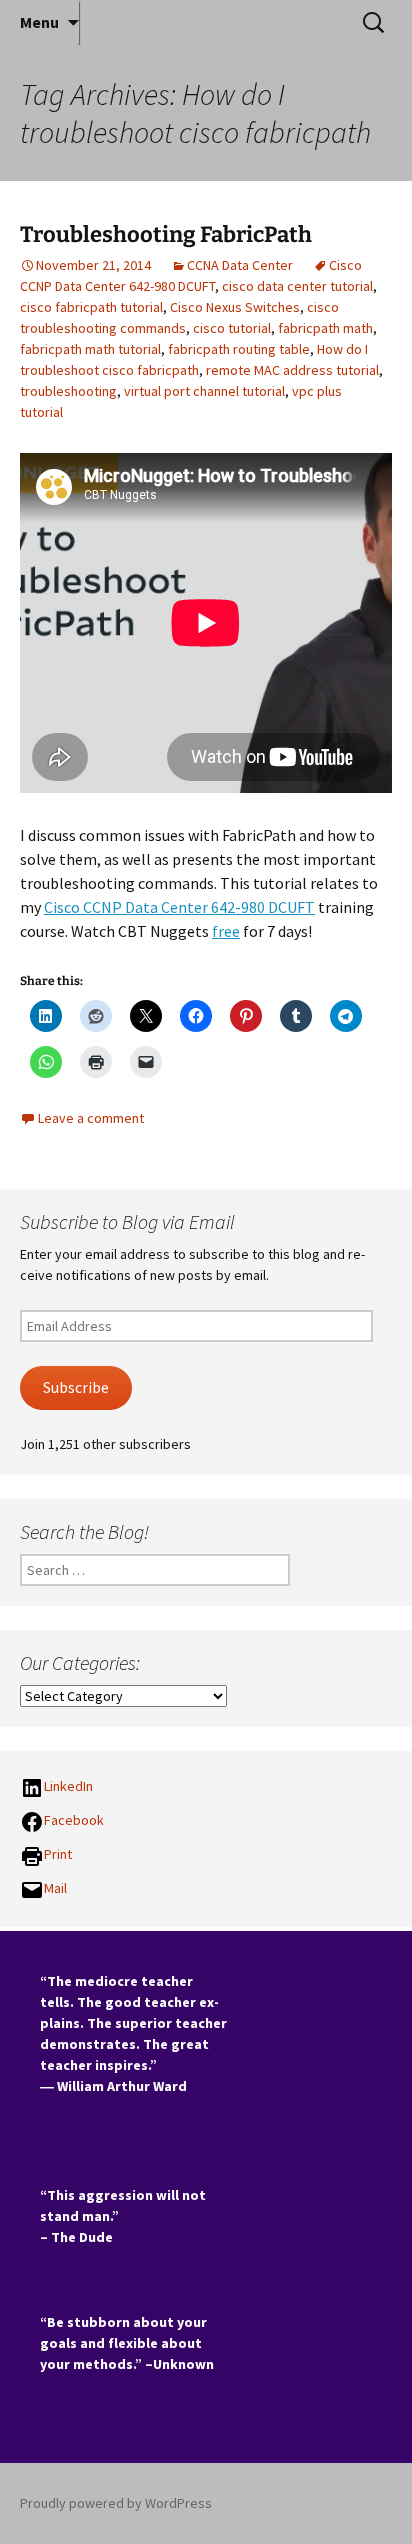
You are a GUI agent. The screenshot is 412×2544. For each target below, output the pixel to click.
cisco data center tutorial (297, 286)
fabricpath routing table (239, 349)
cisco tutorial (232, 328)
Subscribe (76, 1387)
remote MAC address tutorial (292, 370)
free (226, 931)
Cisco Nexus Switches (235, 307)
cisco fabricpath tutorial (91, 307)
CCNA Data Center (240, 265)
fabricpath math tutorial (90, 349)
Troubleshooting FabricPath (166, 234)
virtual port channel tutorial (204, 391)
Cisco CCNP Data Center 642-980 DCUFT (179, 907)
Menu (39, 22)
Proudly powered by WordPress (116, 2503)
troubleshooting (68, 391)
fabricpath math (325, 328)
